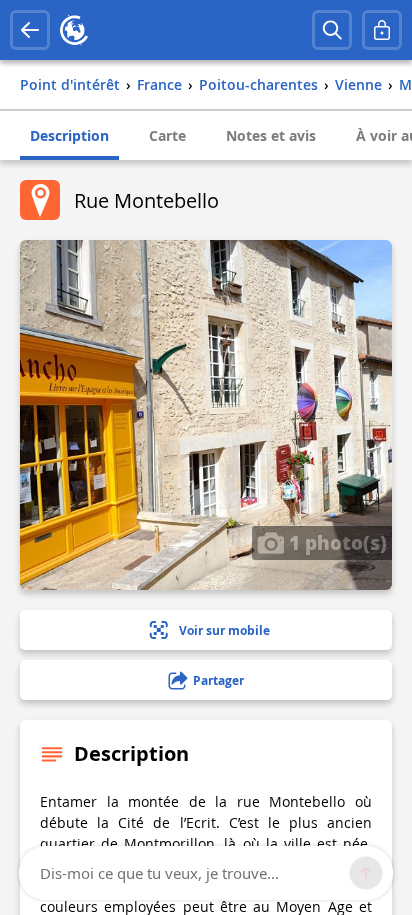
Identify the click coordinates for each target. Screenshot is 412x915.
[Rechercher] (332, 30)
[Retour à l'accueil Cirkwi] (74, 30)
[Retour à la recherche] (30, 30)
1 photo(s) (335, 542)
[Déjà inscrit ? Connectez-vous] (382, 30)
